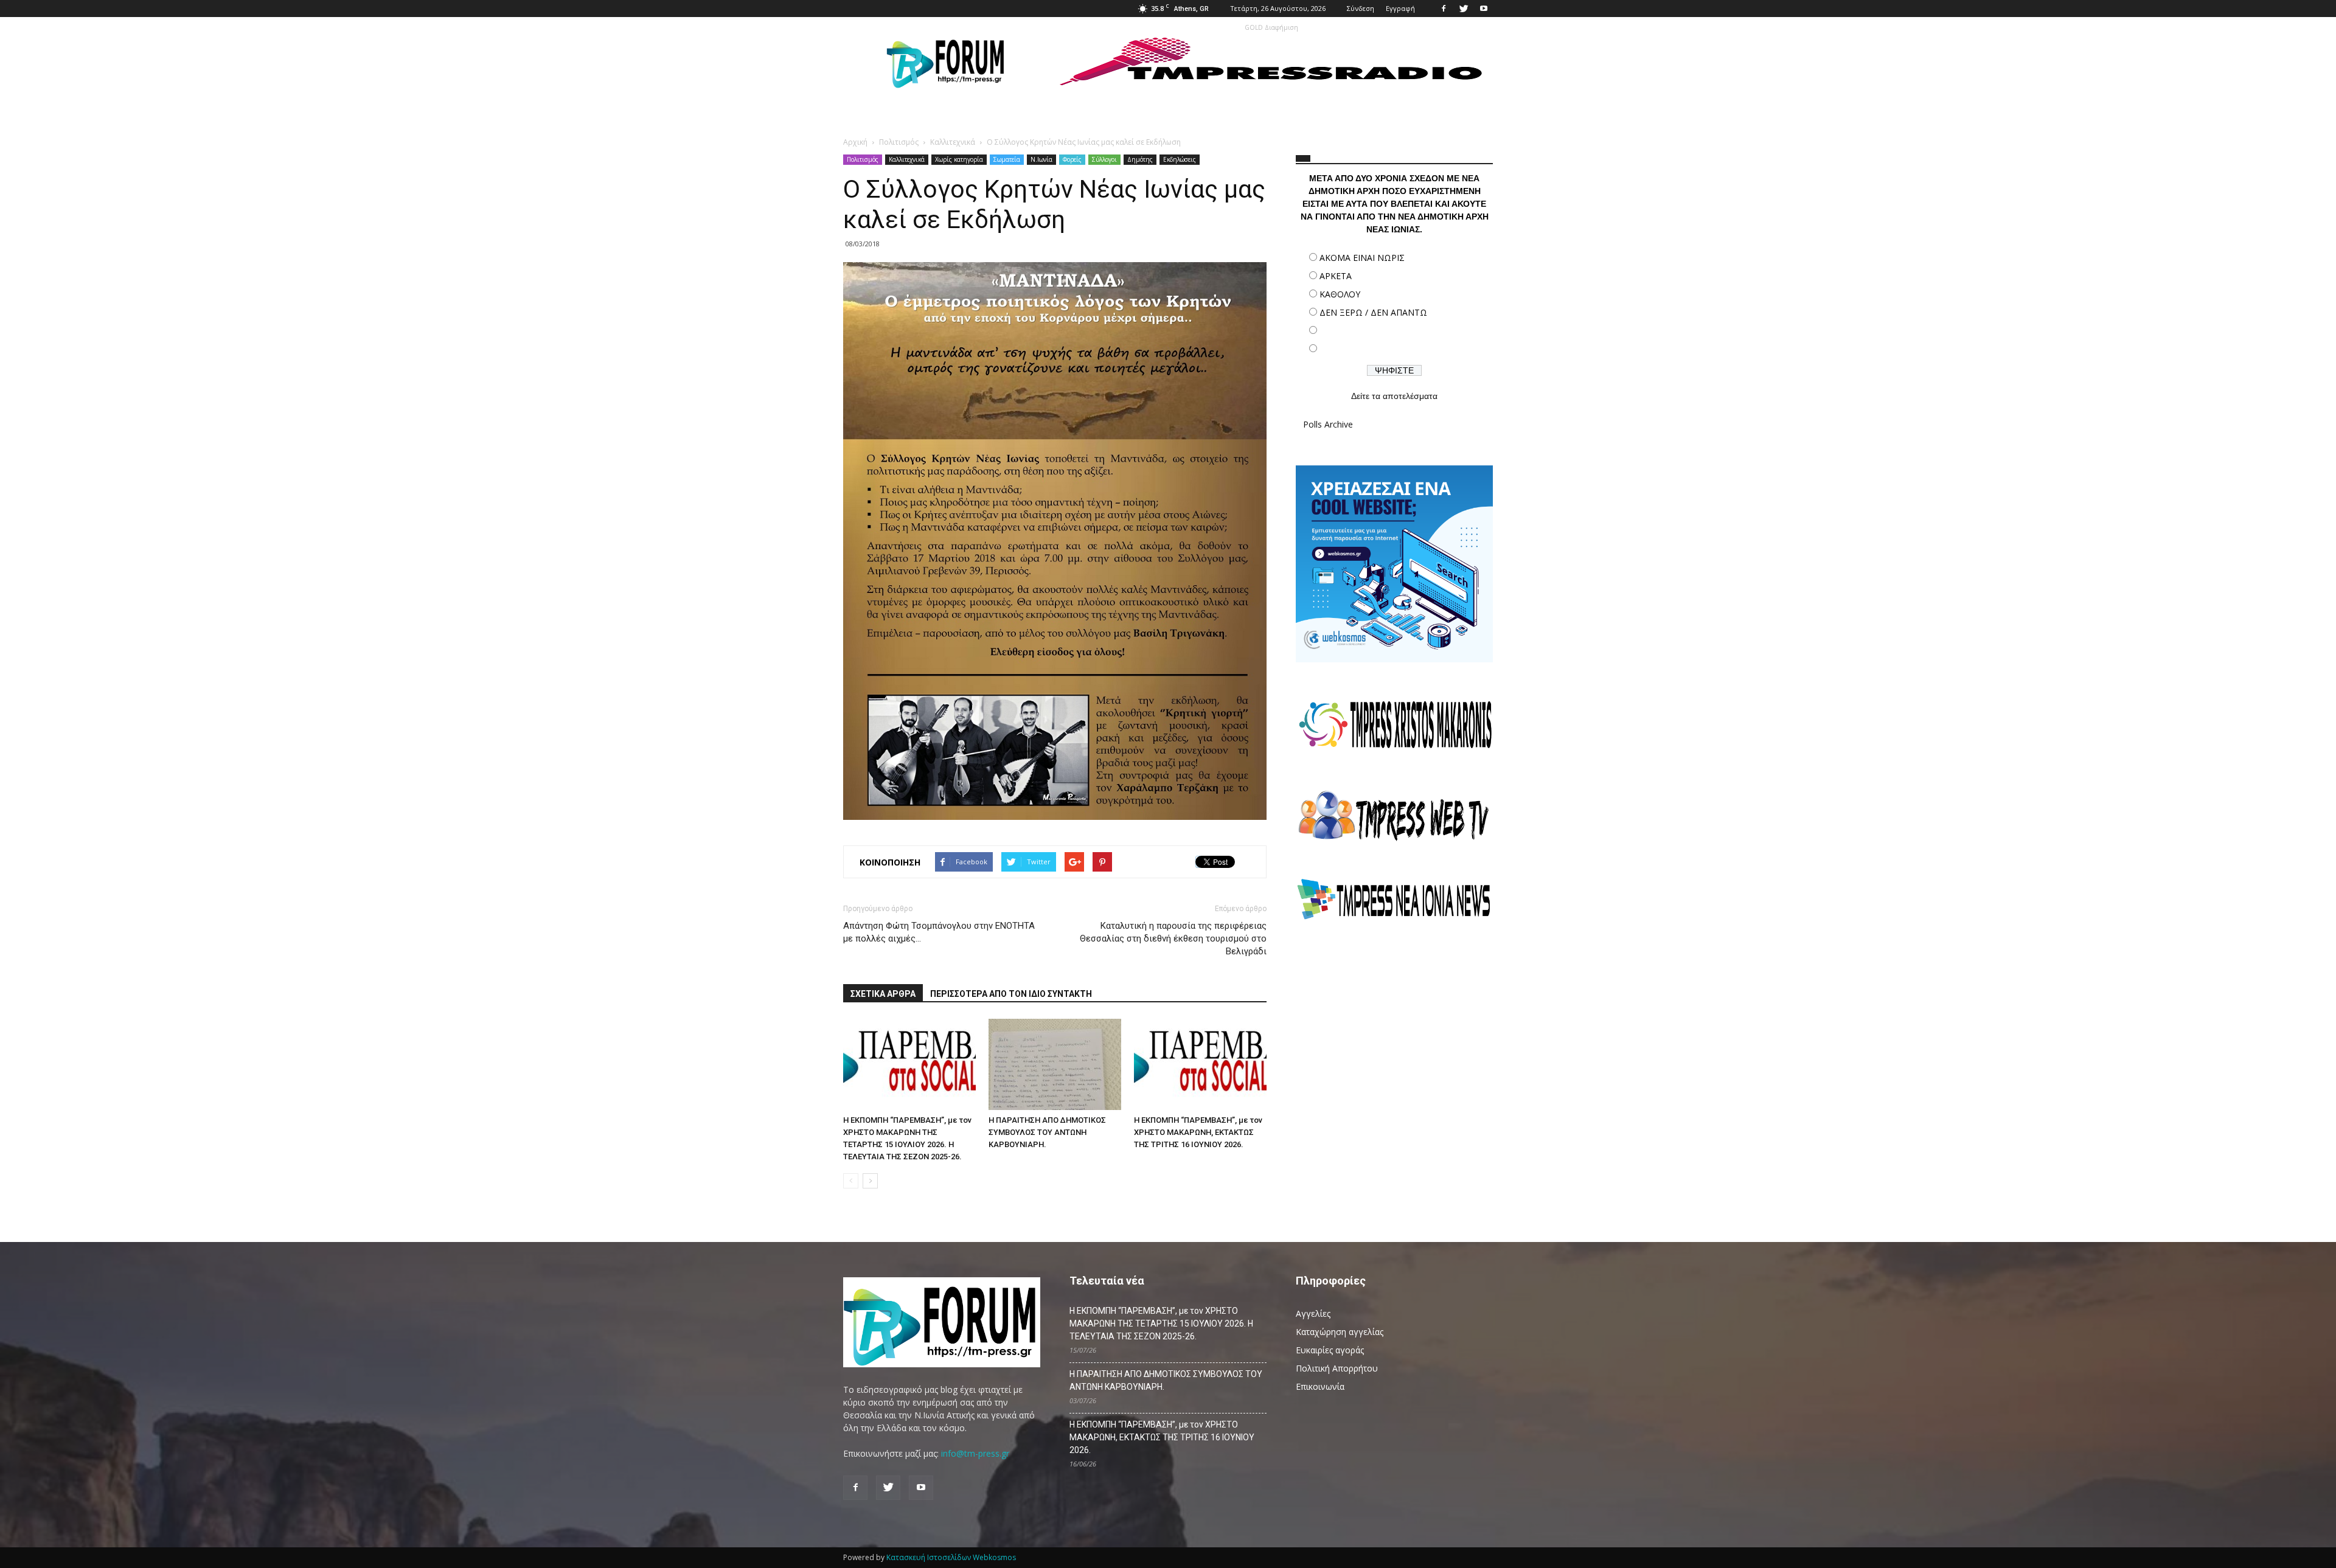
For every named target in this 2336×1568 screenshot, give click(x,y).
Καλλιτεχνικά (907, 159)
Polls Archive (1328, 424)
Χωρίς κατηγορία (959, 159)
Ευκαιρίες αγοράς (1330, 1350)
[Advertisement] (1394, 1037)
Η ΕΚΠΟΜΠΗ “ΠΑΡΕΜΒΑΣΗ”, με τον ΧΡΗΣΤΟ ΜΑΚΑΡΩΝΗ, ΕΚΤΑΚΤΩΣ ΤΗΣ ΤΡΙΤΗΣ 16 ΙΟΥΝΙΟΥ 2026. (1198, 1132)
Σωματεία (1007, 159)
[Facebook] (1444, 9)
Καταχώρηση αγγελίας (1340, 1332)
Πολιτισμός (863, 159)
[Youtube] (1484, 9)
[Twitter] (1464, 9)
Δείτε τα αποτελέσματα (1394, 396)
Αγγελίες (1313, 1313)
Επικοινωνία (1320, 1386)
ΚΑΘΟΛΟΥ (1340, 294)
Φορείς (1072, 159)
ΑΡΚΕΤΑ (1336, 276)
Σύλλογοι (1104, 159)
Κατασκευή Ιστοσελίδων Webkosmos (951, 1557)
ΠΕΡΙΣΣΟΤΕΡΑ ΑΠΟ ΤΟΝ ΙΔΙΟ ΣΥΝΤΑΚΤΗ (1011, 994)
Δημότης (1140, 159)
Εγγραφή (1400, 8)
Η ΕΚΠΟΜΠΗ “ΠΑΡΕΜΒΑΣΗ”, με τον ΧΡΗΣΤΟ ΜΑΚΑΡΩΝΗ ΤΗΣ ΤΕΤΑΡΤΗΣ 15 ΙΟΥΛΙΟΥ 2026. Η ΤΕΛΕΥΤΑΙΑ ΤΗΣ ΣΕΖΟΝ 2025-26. (1161, 1323)
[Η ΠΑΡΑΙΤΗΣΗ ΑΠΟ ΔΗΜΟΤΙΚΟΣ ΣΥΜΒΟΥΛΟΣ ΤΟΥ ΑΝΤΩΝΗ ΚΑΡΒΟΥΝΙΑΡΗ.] (1055, 1064)
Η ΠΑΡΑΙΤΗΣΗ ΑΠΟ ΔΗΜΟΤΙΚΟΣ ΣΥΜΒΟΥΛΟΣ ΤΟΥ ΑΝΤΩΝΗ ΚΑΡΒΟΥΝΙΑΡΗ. (1047, 1132)
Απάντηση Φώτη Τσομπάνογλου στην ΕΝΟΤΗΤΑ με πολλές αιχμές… (939, 932)
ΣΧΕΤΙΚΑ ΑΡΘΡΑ (883, 994)
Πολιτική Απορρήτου (1337, 1368)
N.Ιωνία (1041, 159)
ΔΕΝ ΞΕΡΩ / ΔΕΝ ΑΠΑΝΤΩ (1373, 312)
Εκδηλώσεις (1180, 159)
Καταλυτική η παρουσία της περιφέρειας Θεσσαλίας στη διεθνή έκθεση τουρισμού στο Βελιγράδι (1173, 938)
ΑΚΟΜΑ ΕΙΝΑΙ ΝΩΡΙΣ (1362, 258)
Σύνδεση (1361, 8)
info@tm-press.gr (975, 1453)
